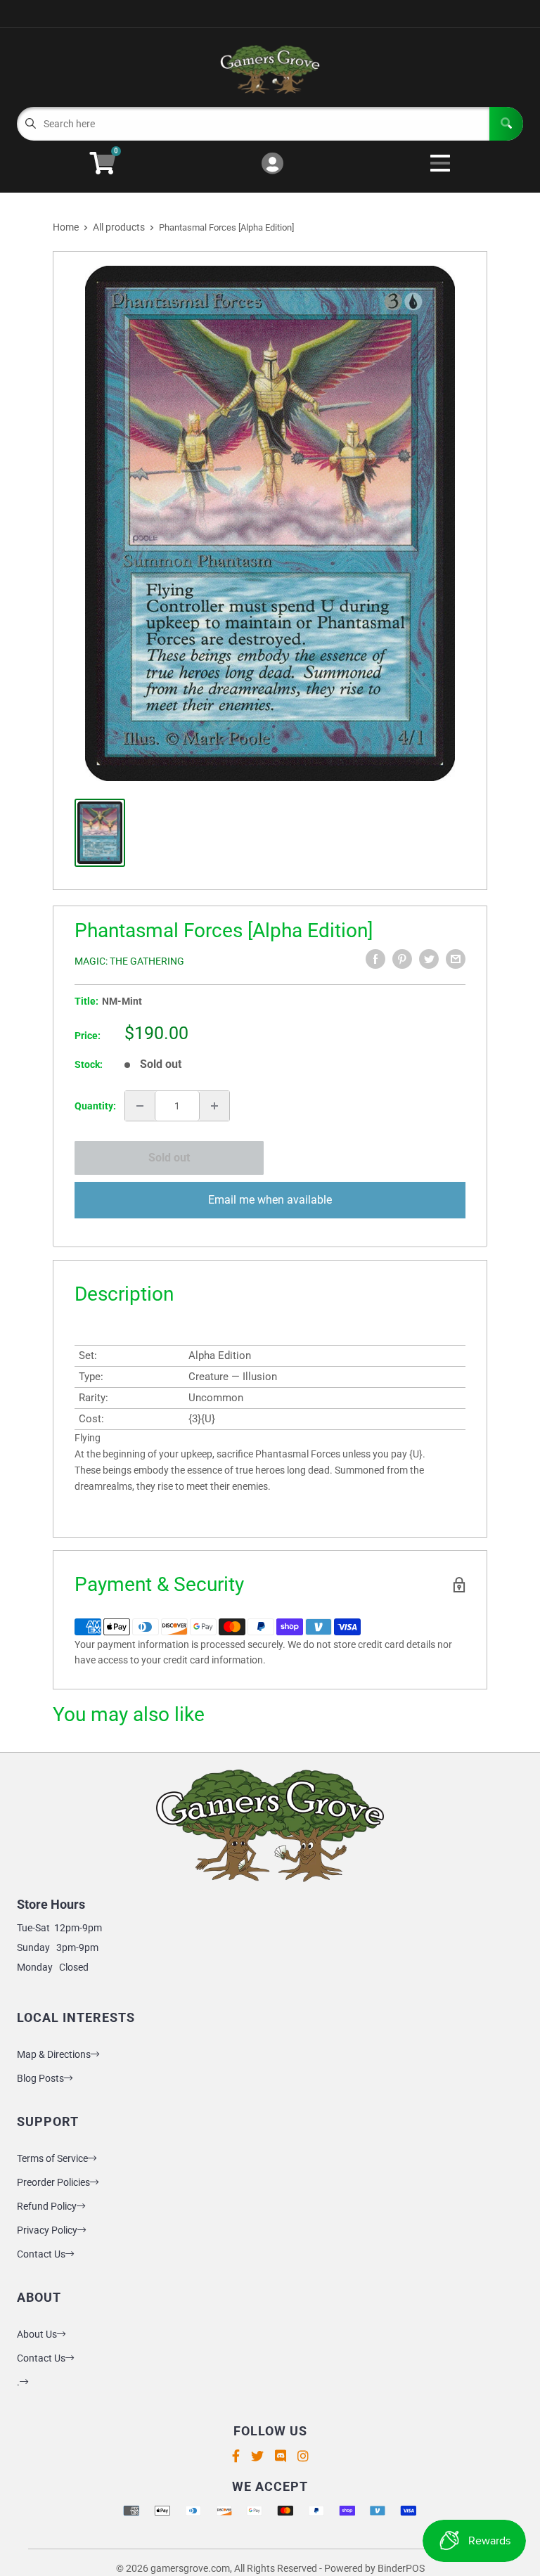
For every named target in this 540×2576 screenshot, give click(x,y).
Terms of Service (52, 2158)
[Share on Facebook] (375, 959)
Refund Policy (47, 2206)
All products (119, 227)
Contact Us (41, 2254)
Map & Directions (54, 2054)
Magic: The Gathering (129, 961)
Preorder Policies (53, 2182)
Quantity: (95, 1106)
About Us (37, 2334)
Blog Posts (40, 2078)
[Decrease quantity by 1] (140, 1106)
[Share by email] (456, 959)
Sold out (169, 1158)
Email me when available (270, 1200)
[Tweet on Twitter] (429, 959)
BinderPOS (401, 2568)
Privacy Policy (47, 2230)
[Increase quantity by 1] (214, 1106)
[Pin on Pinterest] (402, 959)
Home (66, 227)
